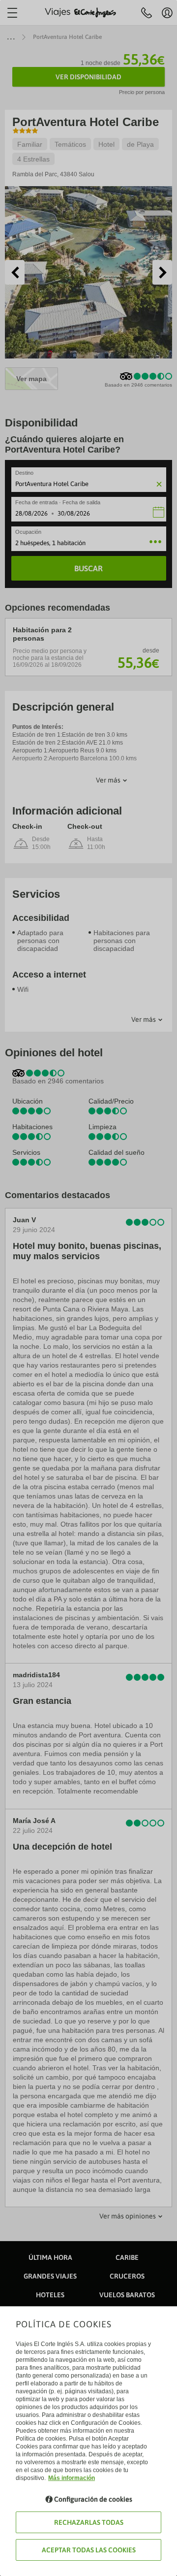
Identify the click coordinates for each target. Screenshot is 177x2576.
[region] (88, 1288)
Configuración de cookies (93, 2499)
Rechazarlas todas (89, 2522)
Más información (72, 2478)
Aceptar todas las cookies (89, 2550)
